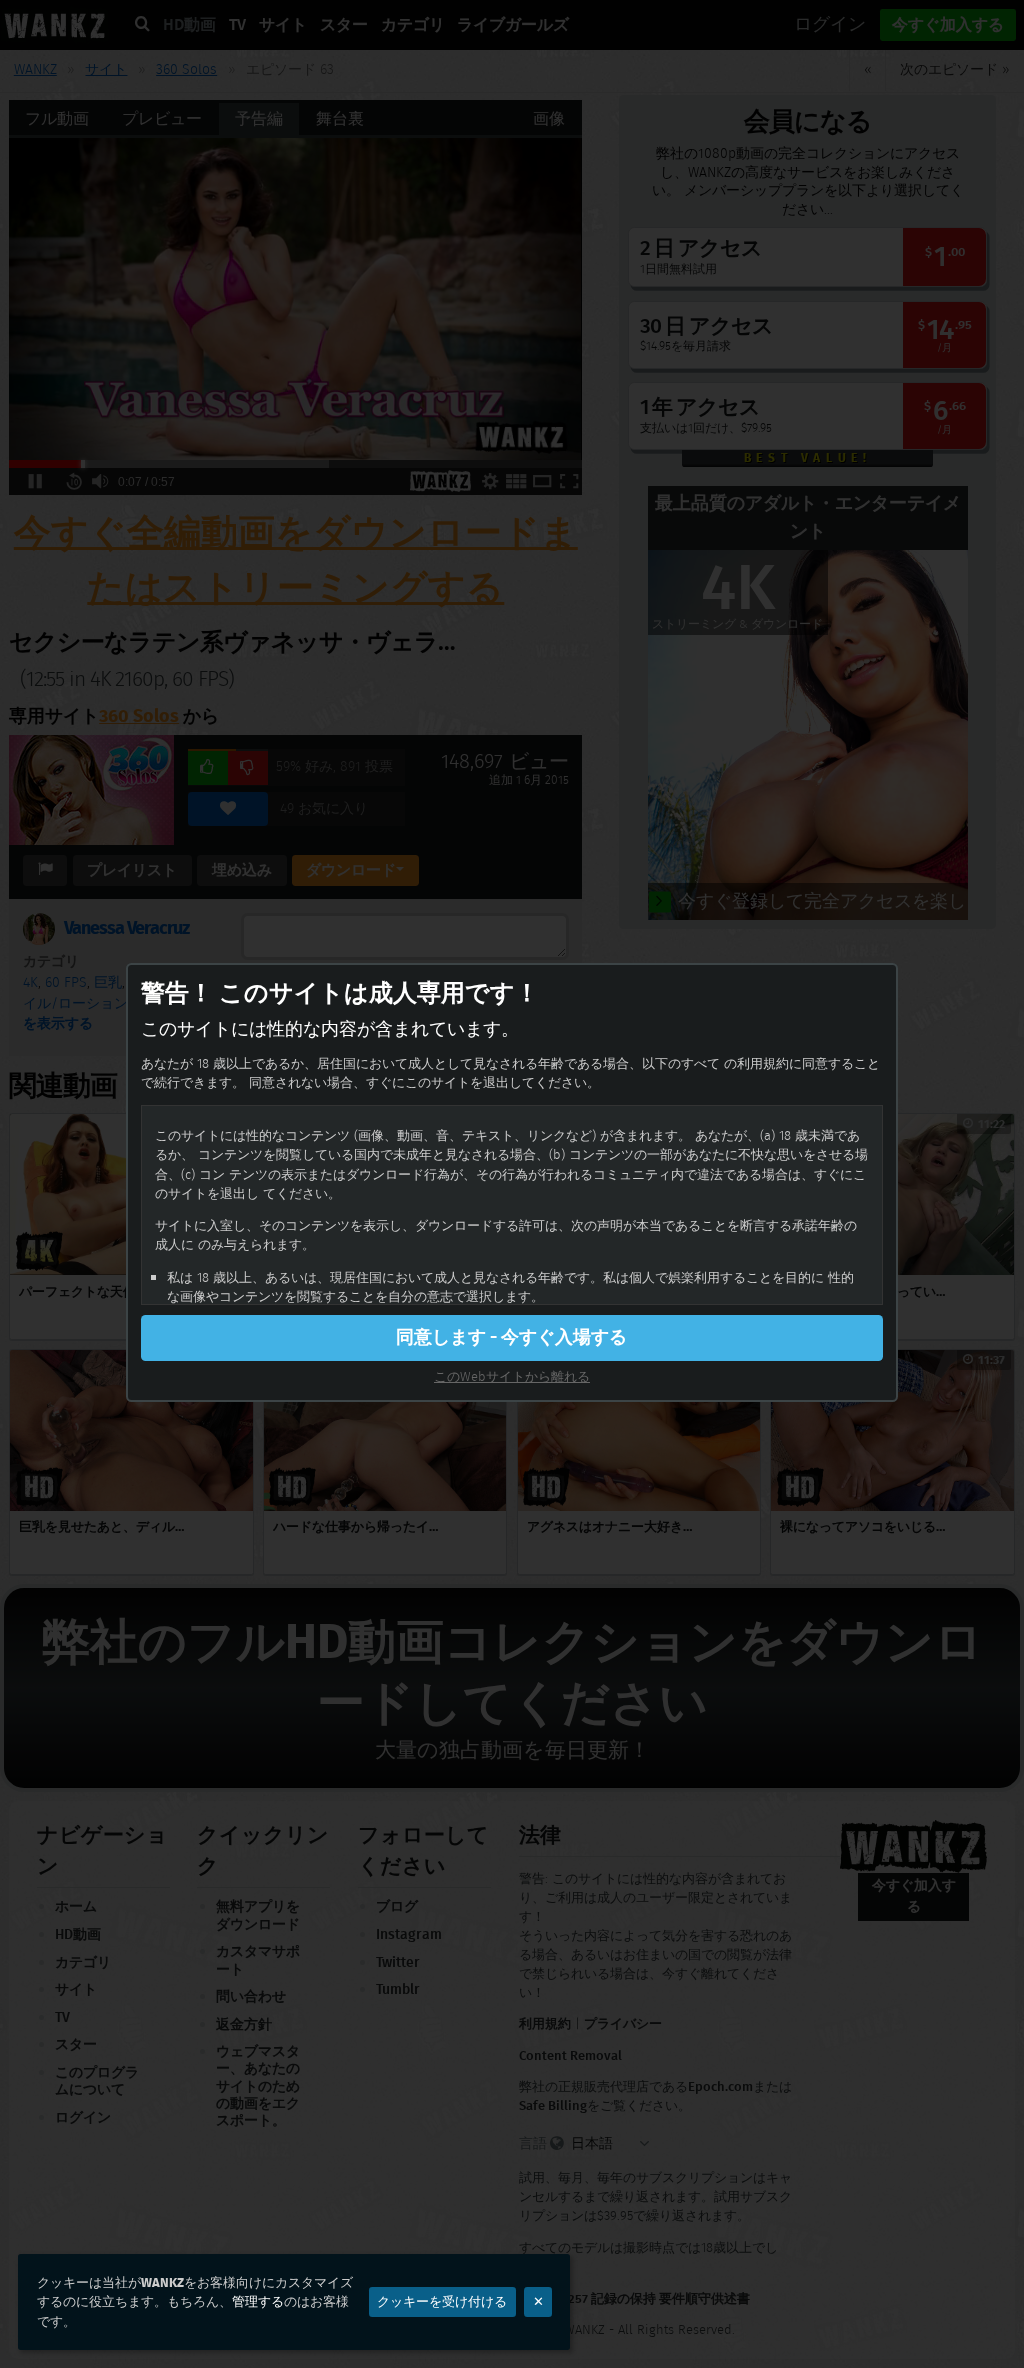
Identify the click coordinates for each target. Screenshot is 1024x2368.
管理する (258, 2301)
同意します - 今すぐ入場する (511, 1337)
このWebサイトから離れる (512, 1376)
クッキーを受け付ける (442, 2301)
